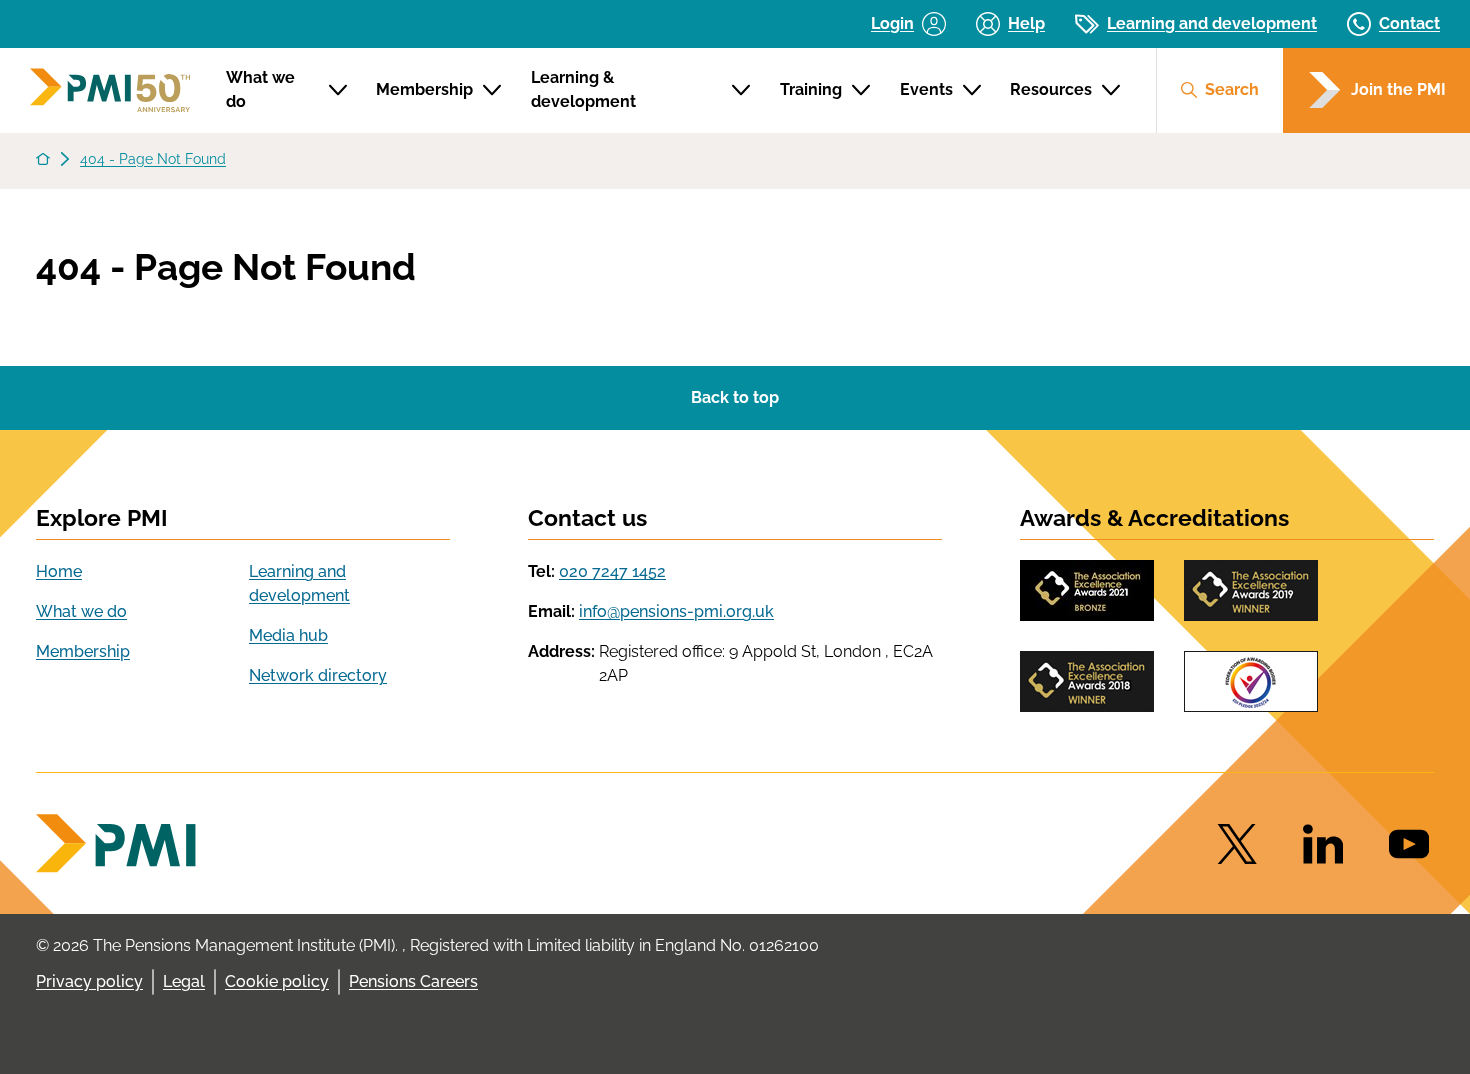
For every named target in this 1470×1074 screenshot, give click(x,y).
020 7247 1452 (612, 571)
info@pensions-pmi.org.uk (676, 611)
